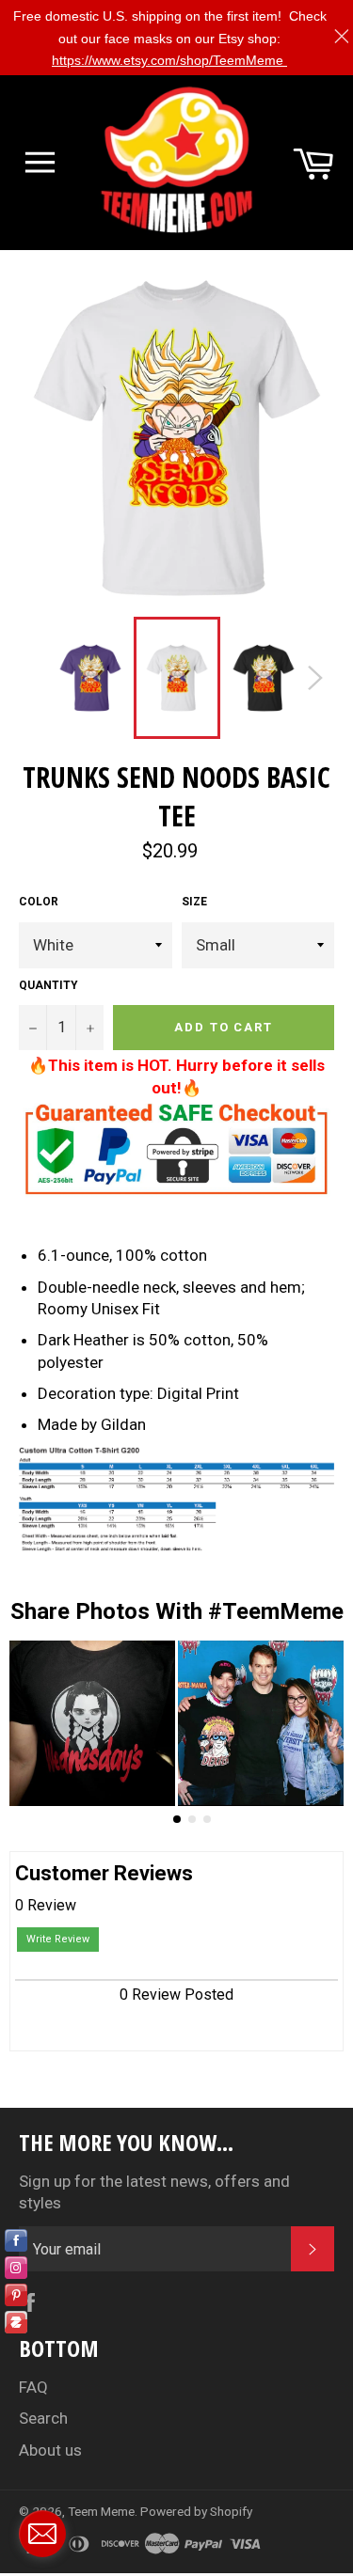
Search (43, 2418)
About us (50, 2450)
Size (194, 902)
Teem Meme (101, 2511)
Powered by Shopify (196, 2511)
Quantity (48, 985)
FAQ (33, 2387)
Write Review (58, 1939)
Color (39, 902)
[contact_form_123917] (42, 2534)
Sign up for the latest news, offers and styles (154, 2192)
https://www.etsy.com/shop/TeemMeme (169, 60)
